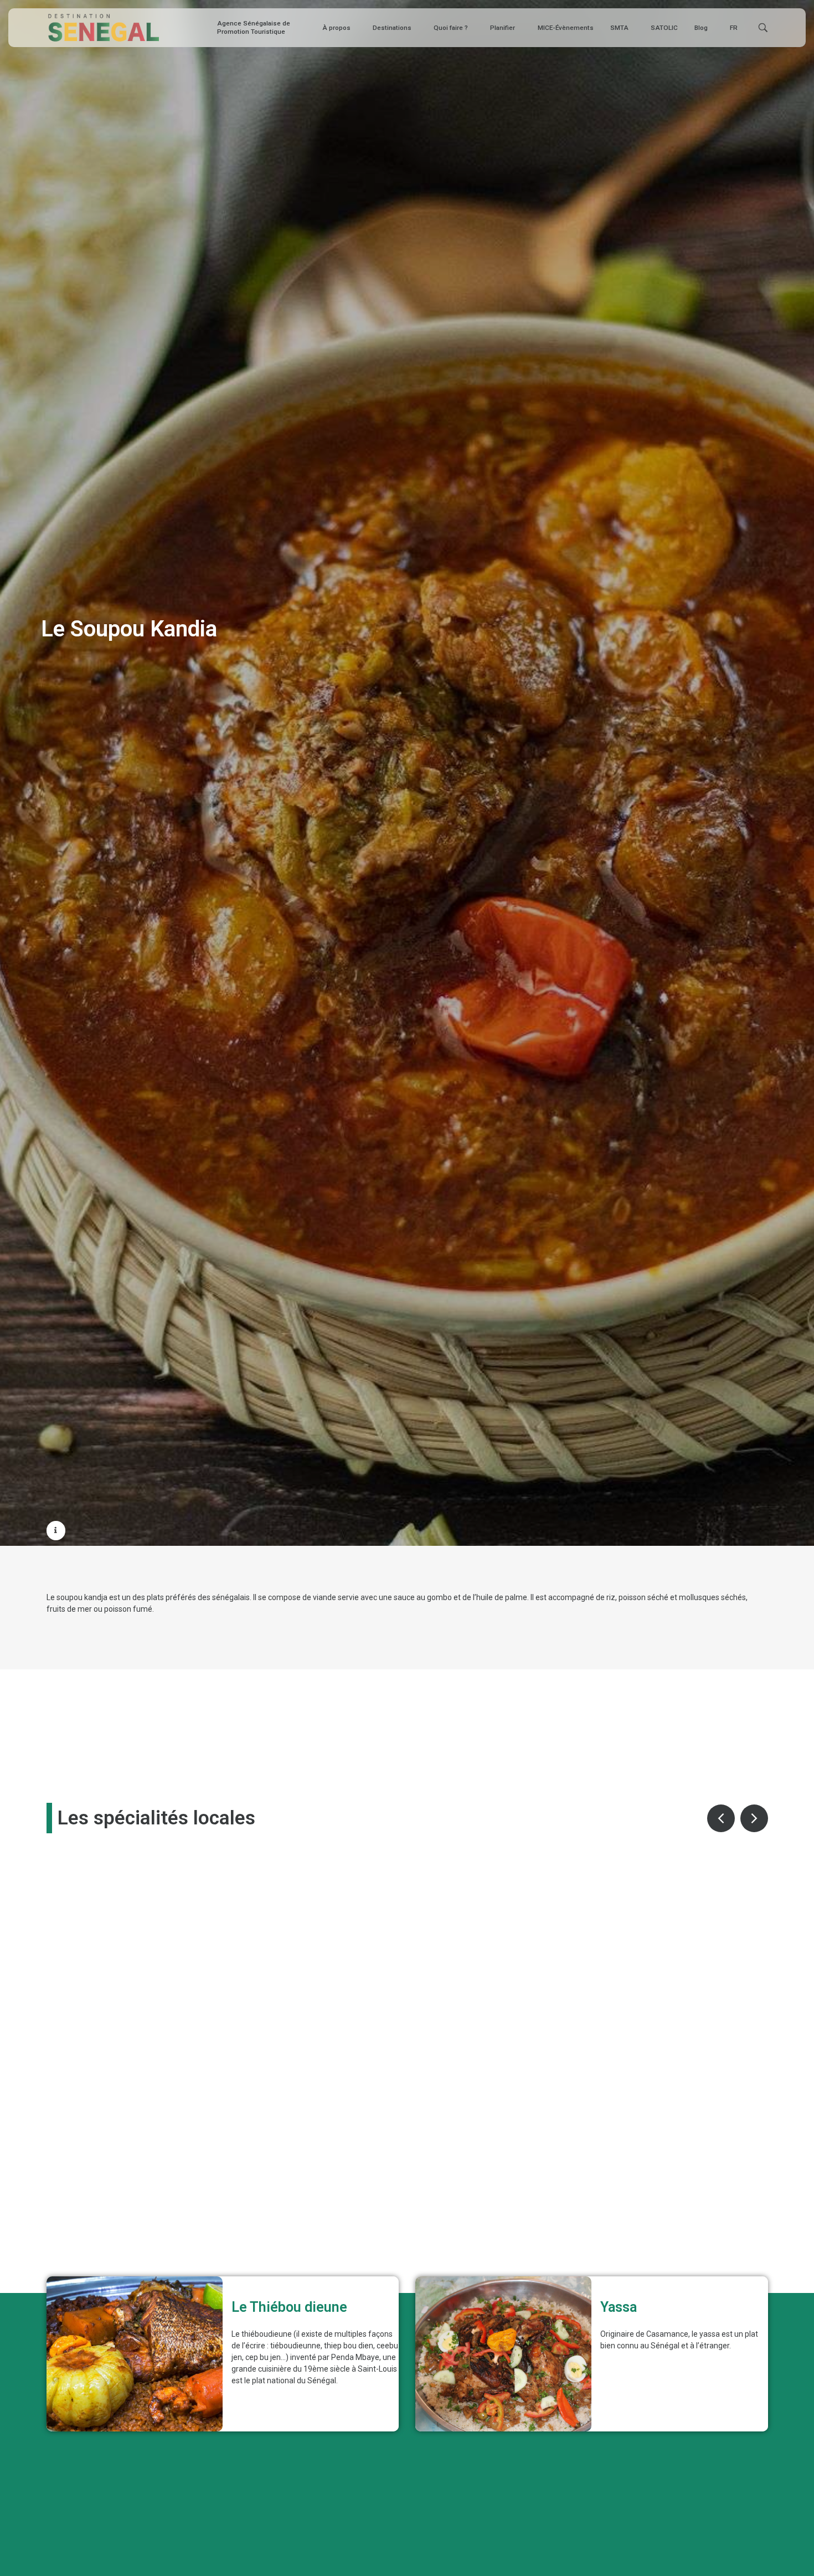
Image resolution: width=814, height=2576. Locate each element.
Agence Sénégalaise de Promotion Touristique (254, 27)
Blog (701, 28)
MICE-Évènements (566, 28)
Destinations (392, 28)
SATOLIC (664, 28)
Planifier (503, 28)
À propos (336, 28)
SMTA (619, 28)
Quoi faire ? (451, 28)
